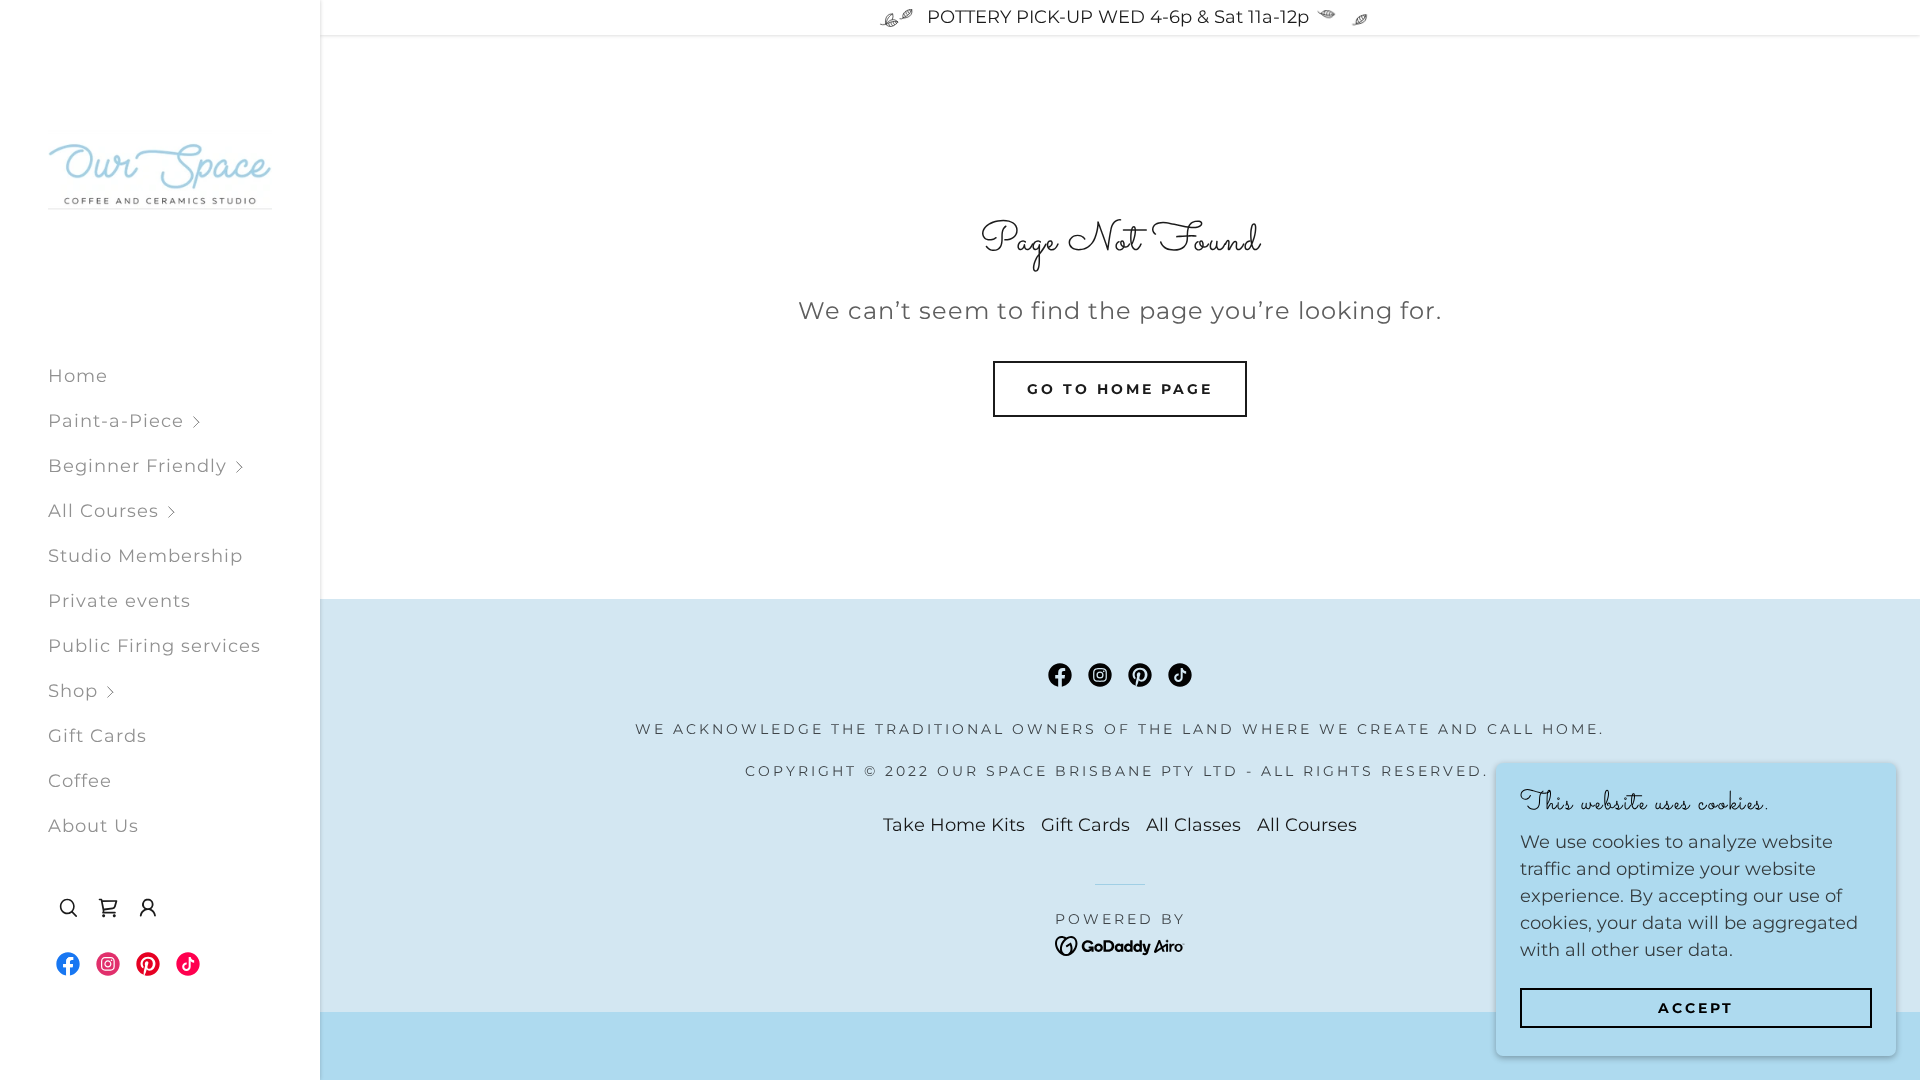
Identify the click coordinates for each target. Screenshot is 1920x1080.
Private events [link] (119, 601)
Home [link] (78, 376)
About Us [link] (93, 826)
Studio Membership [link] (145, 556)
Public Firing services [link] (154, 646)
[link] (160, 174)
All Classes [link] (1193, 825)
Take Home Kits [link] (954, 825)
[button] (184, 421)
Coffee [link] (80, 781)
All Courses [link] (1307, 825)
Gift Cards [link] (97, 736)
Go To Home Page (1120, 389)
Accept (1696, 1008)
